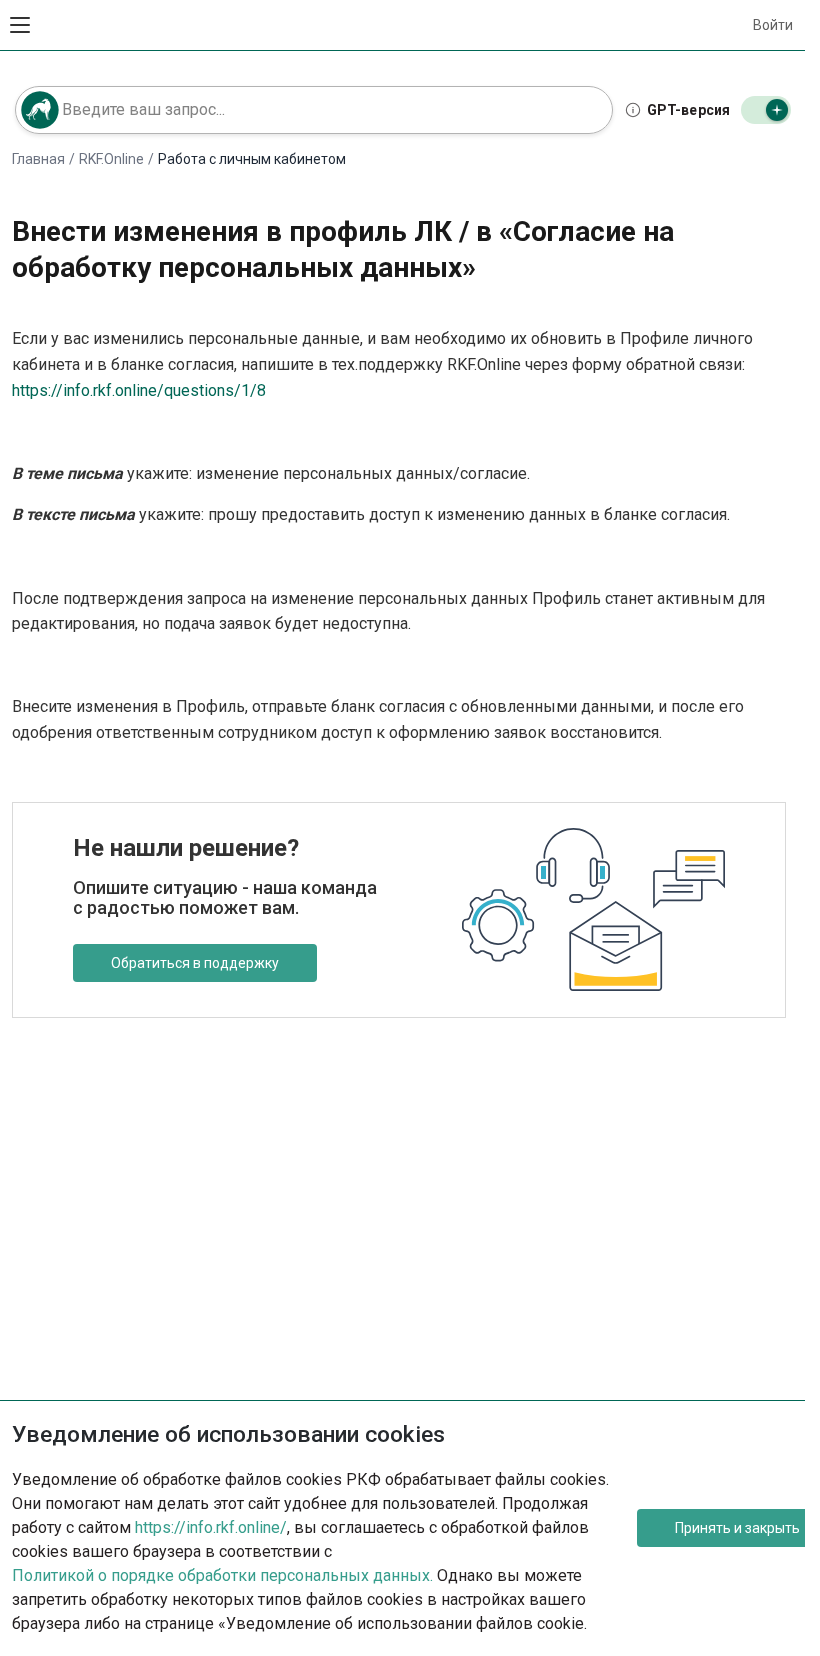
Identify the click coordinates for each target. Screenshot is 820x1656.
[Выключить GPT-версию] (766, 110)
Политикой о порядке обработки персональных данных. (222, 1575)
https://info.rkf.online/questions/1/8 (139, 390)
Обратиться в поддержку (195, 963)
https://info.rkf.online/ (211, 1527)
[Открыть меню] (20, 25)
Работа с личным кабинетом (252, 159)
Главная (38, 159)
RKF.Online (111, 159)
